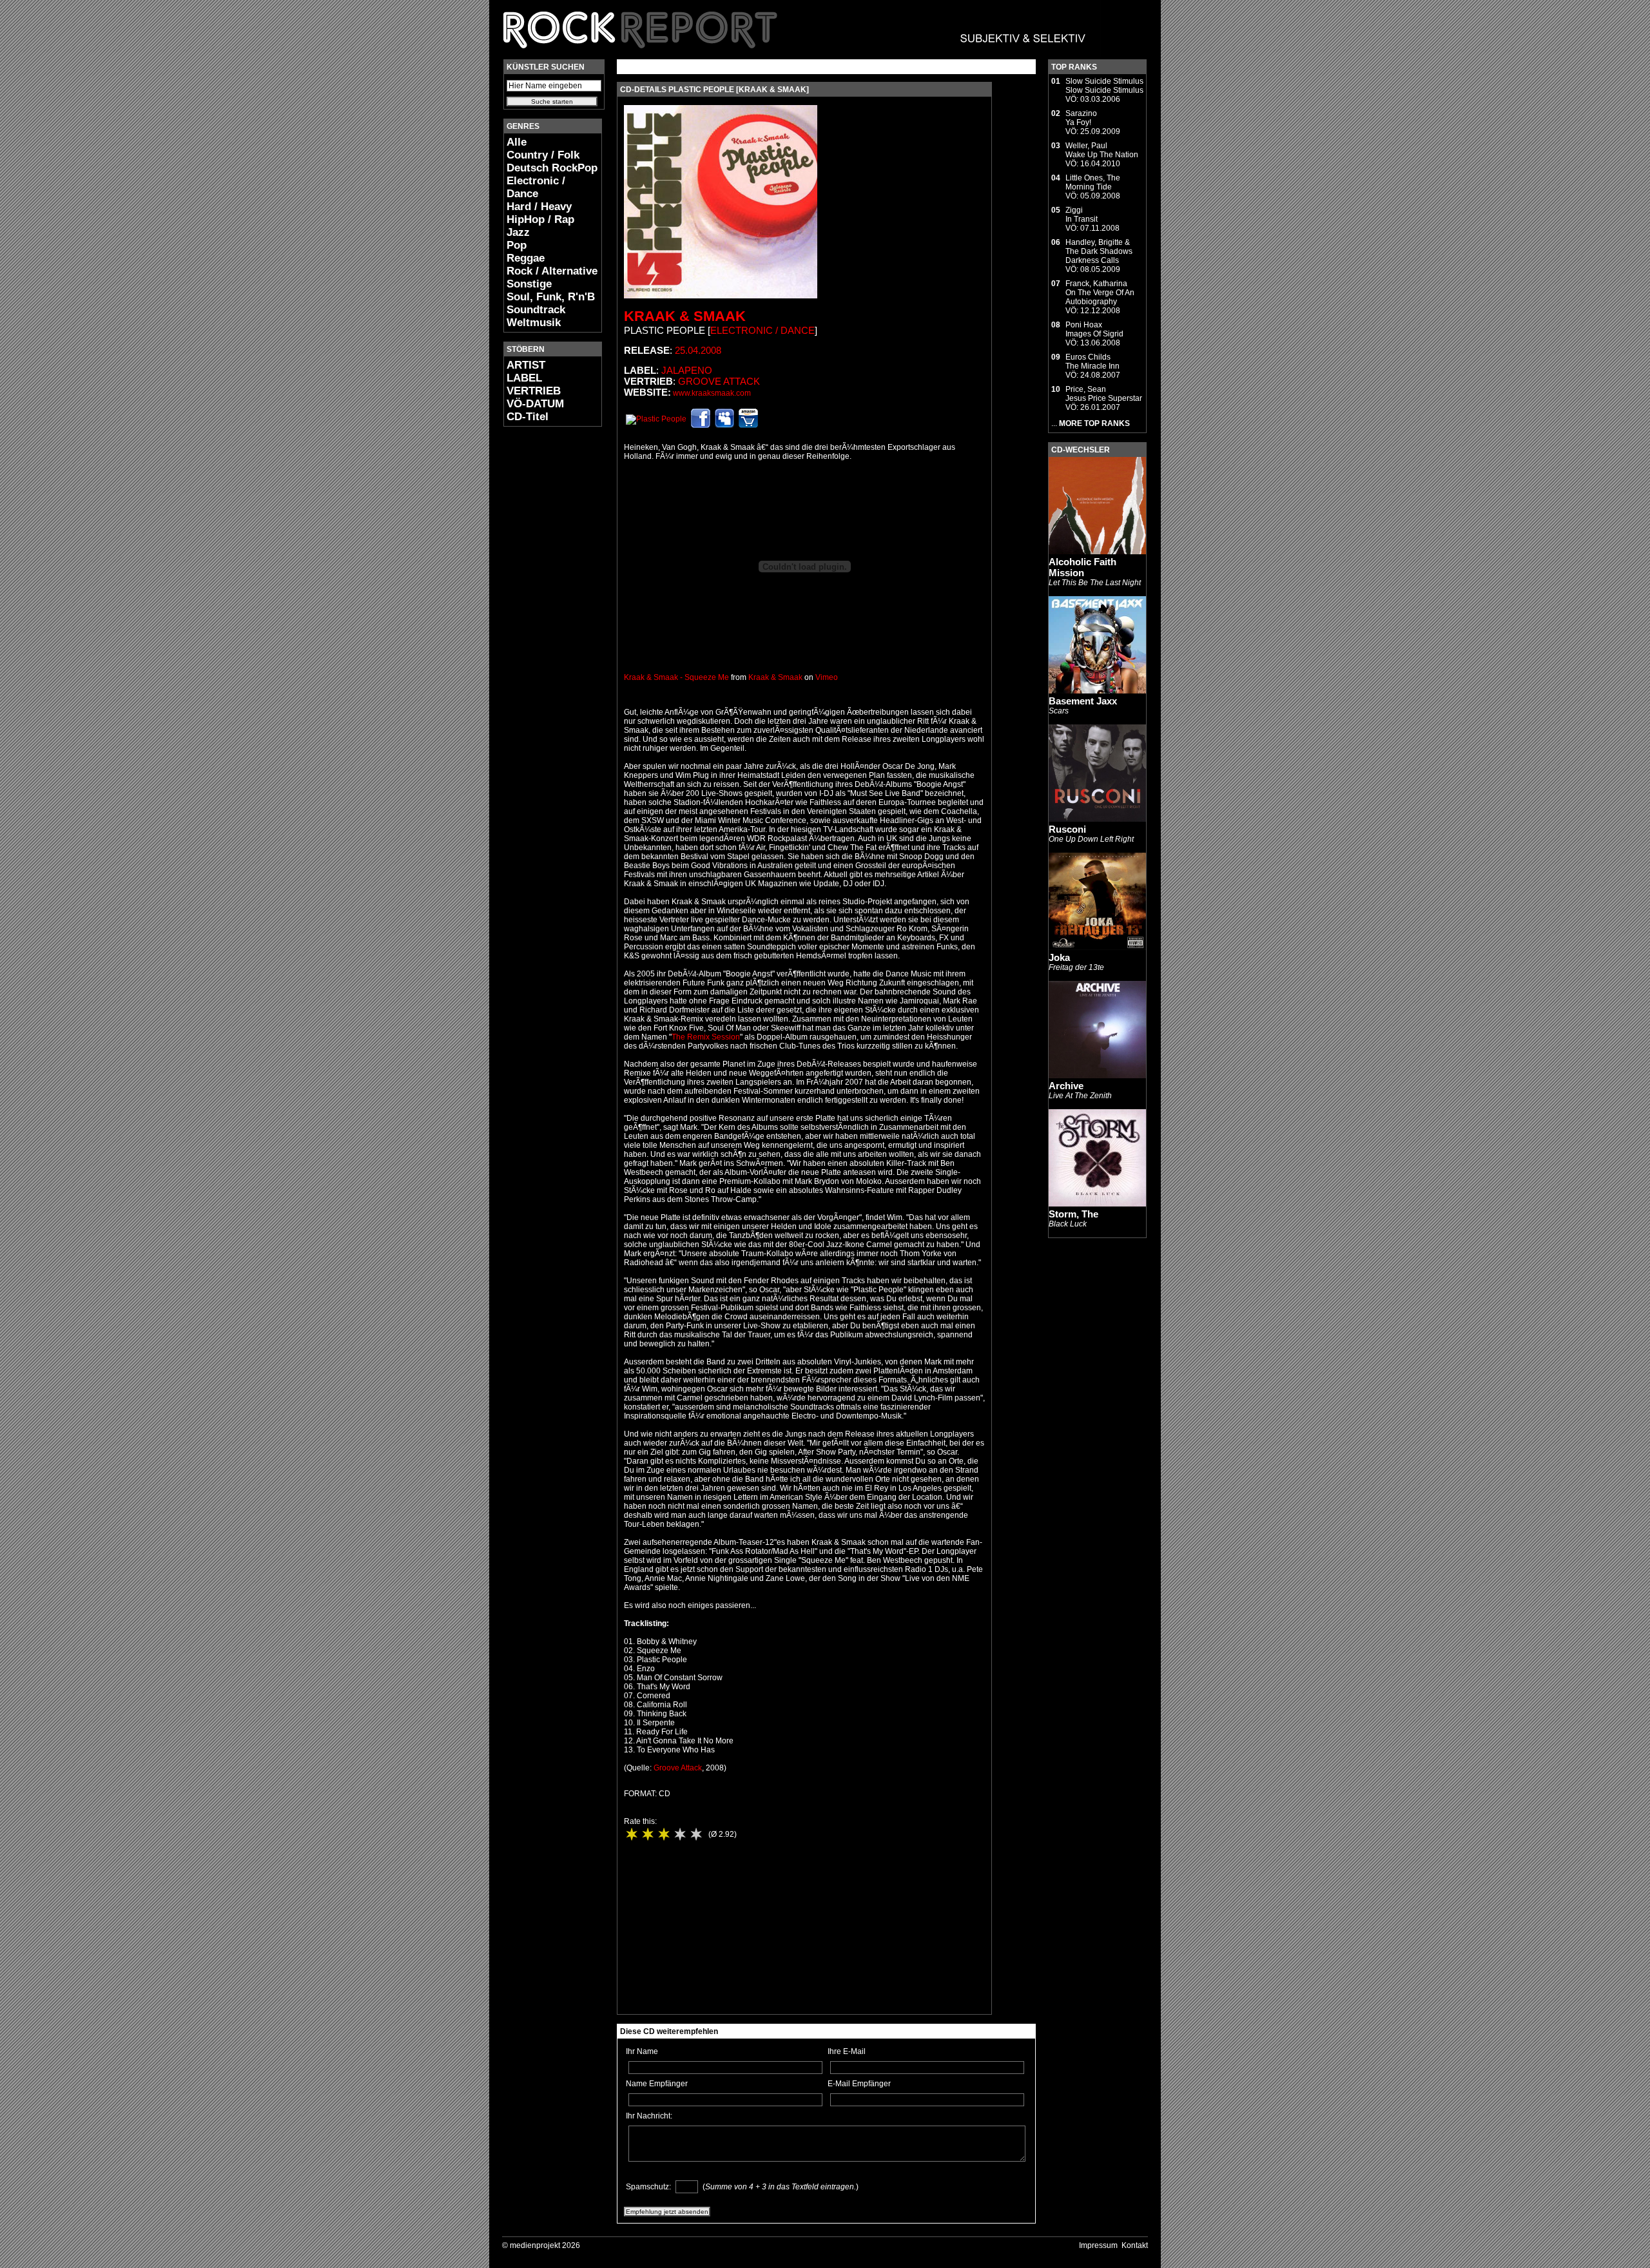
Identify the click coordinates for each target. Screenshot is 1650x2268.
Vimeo (827, 677)
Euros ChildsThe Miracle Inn (1092, 362)
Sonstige (529, 284)
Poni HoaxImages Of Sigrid (1094, 329)
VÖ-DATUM (535, 404)
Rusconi (1067, 829)
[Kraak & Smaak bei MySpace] (724, 425)
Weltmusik (534, 323)
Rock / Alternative (552, 271)
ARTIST (526, 365)
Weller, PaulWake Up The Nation (1102, 150)
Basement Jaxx (1083, 701)
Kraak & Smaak (685, 316)
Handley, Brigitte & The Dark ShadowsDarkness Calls (1099, 251)
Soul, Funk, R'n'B (551, 297)
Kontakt (1135, 2245)
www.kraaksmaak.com (712, 393)
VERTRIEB (534, 391)
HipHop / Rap (540, 219)
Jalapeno (687, 370)
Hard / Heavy (539, 207)
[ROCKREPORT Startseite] (795, 55)
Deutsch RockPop (552, 168)
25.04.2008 (698, 350)
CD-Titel (528, 417)
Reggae (526, 258)
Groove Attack (719, 381)
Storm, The (1073, 1214)
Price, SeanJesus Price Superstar (1104, 394)
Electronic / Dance (536, 187)
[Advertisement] (542, 629)
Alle (517, 142)
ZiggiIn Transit (1082, 215)
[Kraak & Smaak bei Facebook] (701, 425)
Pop (517, 245)
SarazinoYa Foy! (1081, 118)
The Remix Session (706, 1037)
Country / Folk (543, 155)
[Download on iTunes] (656, 419)
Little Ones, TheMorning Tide (1093, 182)
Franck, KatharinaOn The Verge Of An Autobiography (1100, 293)
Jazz (518, 232)
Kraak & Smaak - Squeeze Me (676, 677)
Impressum (1098, 2245)
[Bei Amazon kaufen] (748, 425)
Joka (1059, 957)
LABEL (524, 378)
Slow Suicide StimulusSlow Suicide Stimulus (1104, 86)
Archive (1066, 1086)
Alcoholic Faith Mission (1082, 567)
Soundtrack (536, 310)
